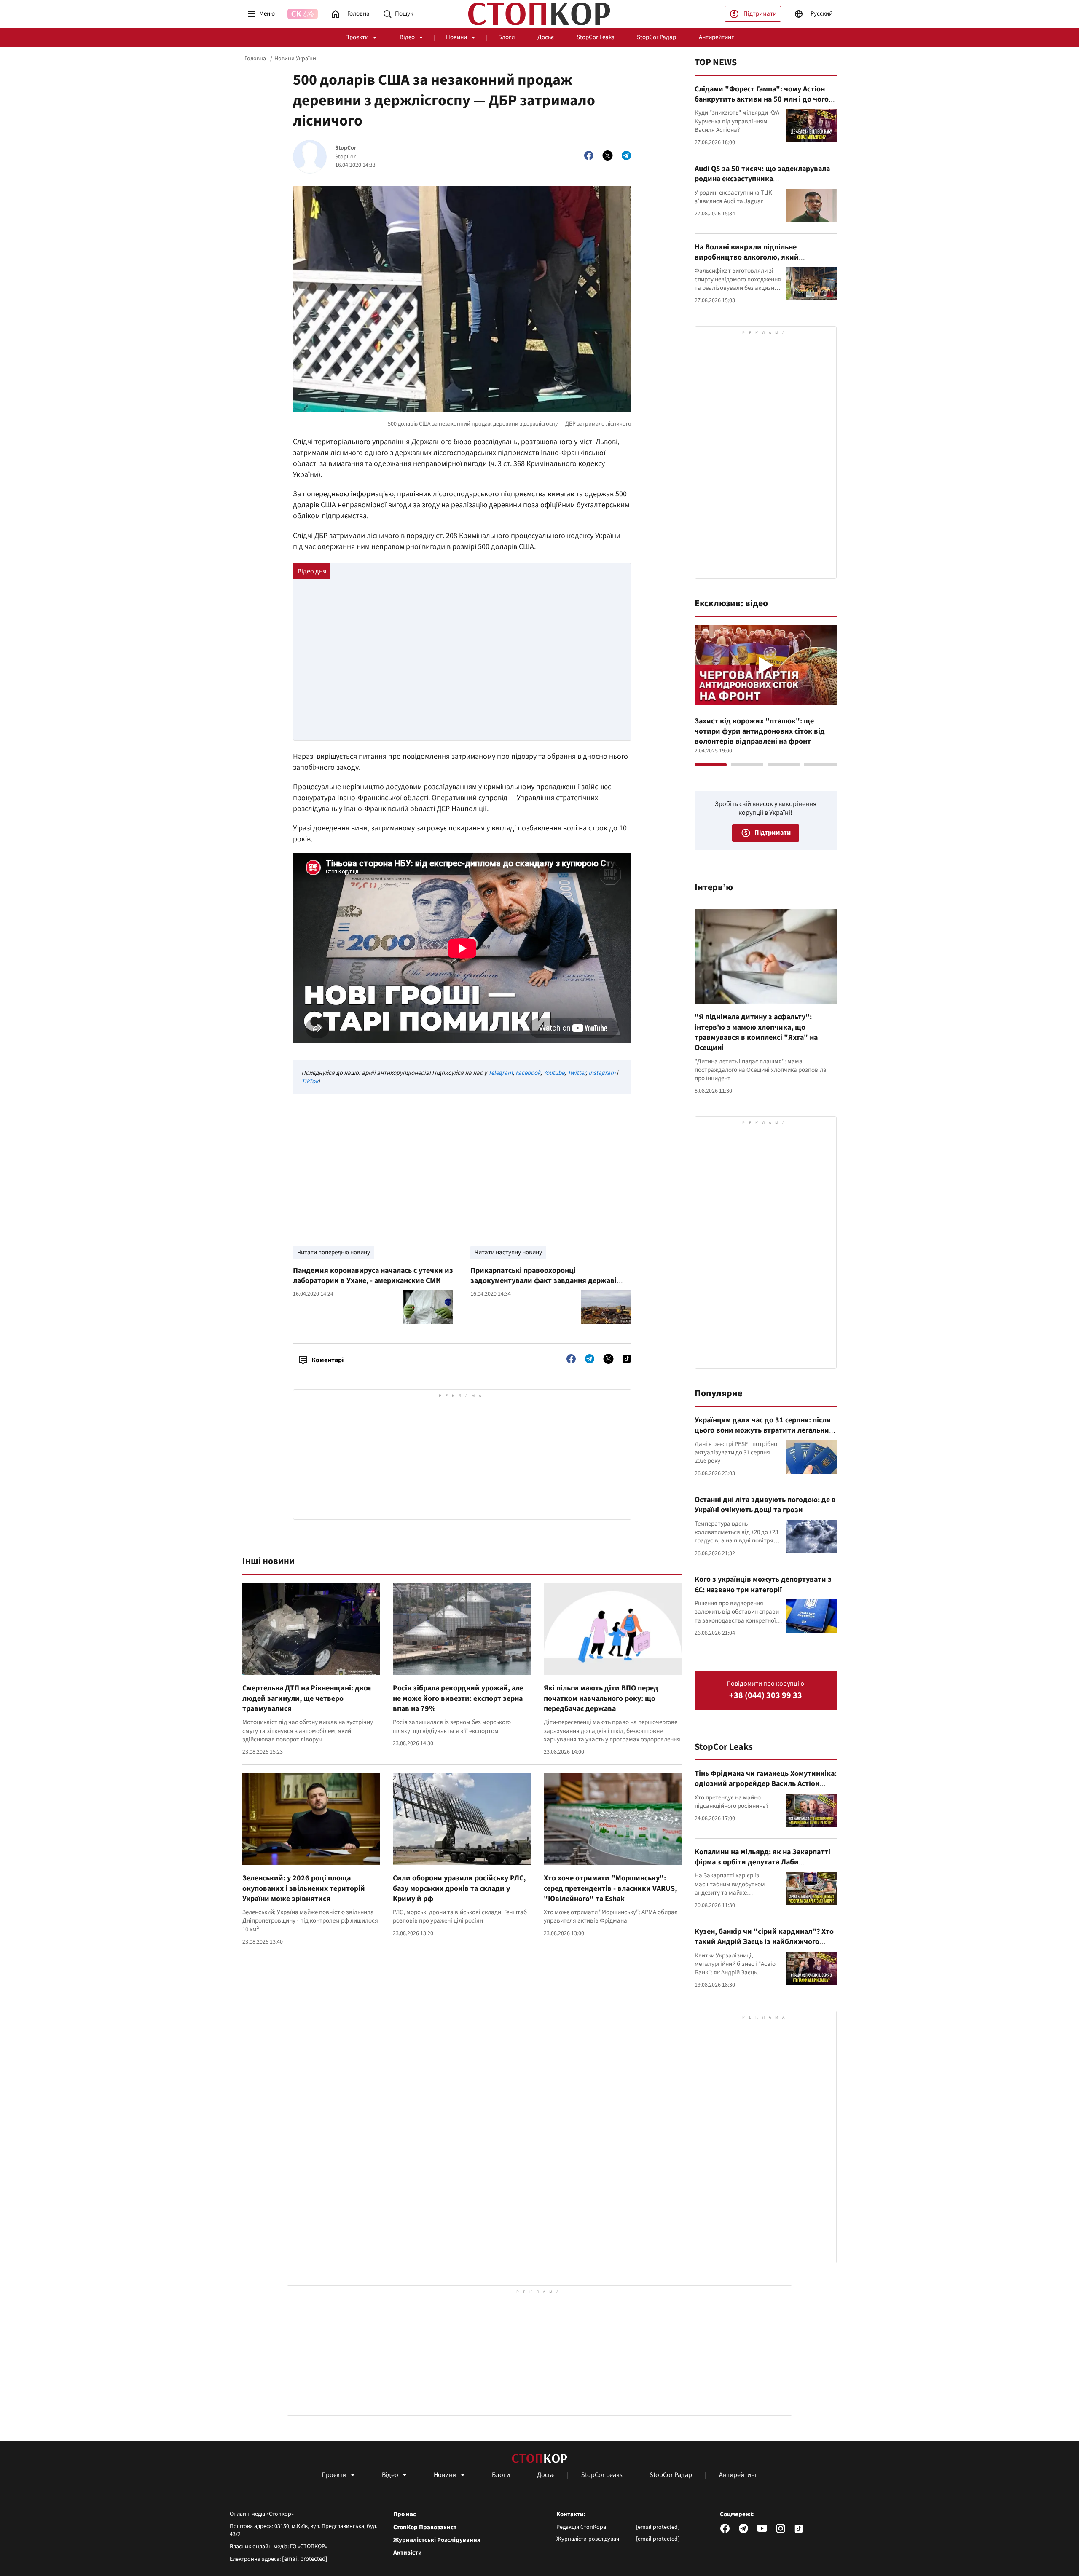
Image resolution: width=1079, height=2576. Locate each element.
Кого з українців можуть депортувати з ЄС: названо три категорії (763, 1584)
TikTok (310, 1081)
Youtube (554, 1073)
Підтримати (760, 14)
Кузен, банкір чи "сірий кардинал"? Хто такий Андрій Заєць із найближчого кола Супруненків (764, 1942)
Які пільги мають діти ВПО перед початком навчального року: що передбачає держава (601, 1698)
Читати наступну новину (508, 1252)
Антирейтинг (716, 37)
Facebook (528, 1073)
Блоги (506, 37)
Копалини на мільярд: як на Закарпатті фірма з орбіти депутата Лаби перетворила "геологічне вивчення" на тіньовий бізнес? (763, 1867)
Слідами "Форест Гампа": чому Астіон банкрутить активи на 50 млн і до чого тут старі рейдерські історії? (762, 99)
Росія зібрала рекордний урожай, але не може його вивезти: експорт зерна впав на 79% (458, 1698)
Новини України (295, 59)
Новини (456, 37)
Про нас (405, 2514)
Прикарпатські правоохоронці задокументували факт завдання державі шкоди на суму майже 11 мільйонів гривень (546, 1281)
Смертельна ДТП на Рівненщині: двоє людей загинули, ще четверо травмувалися (307, 1698)
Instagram (602, 1073)
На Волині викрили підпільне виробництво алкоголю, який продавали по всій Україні (747, 257)
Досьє (546, 37)
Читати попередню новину (334, 1252)
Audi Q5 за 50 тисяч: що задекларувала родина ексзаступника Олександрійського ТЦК (762, 179)
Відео (407, 37)
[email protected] (305, 2559)
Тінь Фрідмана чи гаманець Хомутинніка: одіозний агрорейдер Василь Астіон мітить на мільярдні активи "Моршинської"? (766, 1789)
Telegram (500, 1073)
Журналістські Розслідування (437, 2540)
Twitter (576, 1073)
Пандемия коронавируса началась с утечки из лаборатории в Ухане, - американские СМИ (373, 1276)
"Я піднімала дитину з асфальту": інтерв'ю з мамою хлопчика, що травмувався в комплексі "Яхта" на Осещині (756, 1032)
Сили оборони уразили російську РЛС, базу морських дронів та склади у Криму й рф (459, 1888)
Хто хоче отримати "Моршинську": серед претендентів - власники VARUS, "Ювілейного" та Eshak (610, 1888)
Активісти (408, 2553)
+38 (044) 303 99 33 (766, 1696)
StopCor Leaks (595, 37)
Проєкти (357, 37)
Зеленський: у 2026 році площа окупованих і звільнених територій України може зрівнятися (304, 1888)
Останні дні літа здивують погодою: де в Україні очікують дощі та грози (765, 1505)
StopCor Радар (656, 37)
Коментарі (327, 1360)
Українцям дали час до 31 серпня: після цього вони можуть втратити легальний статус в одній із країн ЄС (764, 1430)
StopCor (346, 148)
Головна (255, 59)
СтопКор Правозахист (425, 2528)
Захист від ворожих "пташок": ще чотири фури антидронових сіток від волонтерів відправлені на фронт (760, 731)
